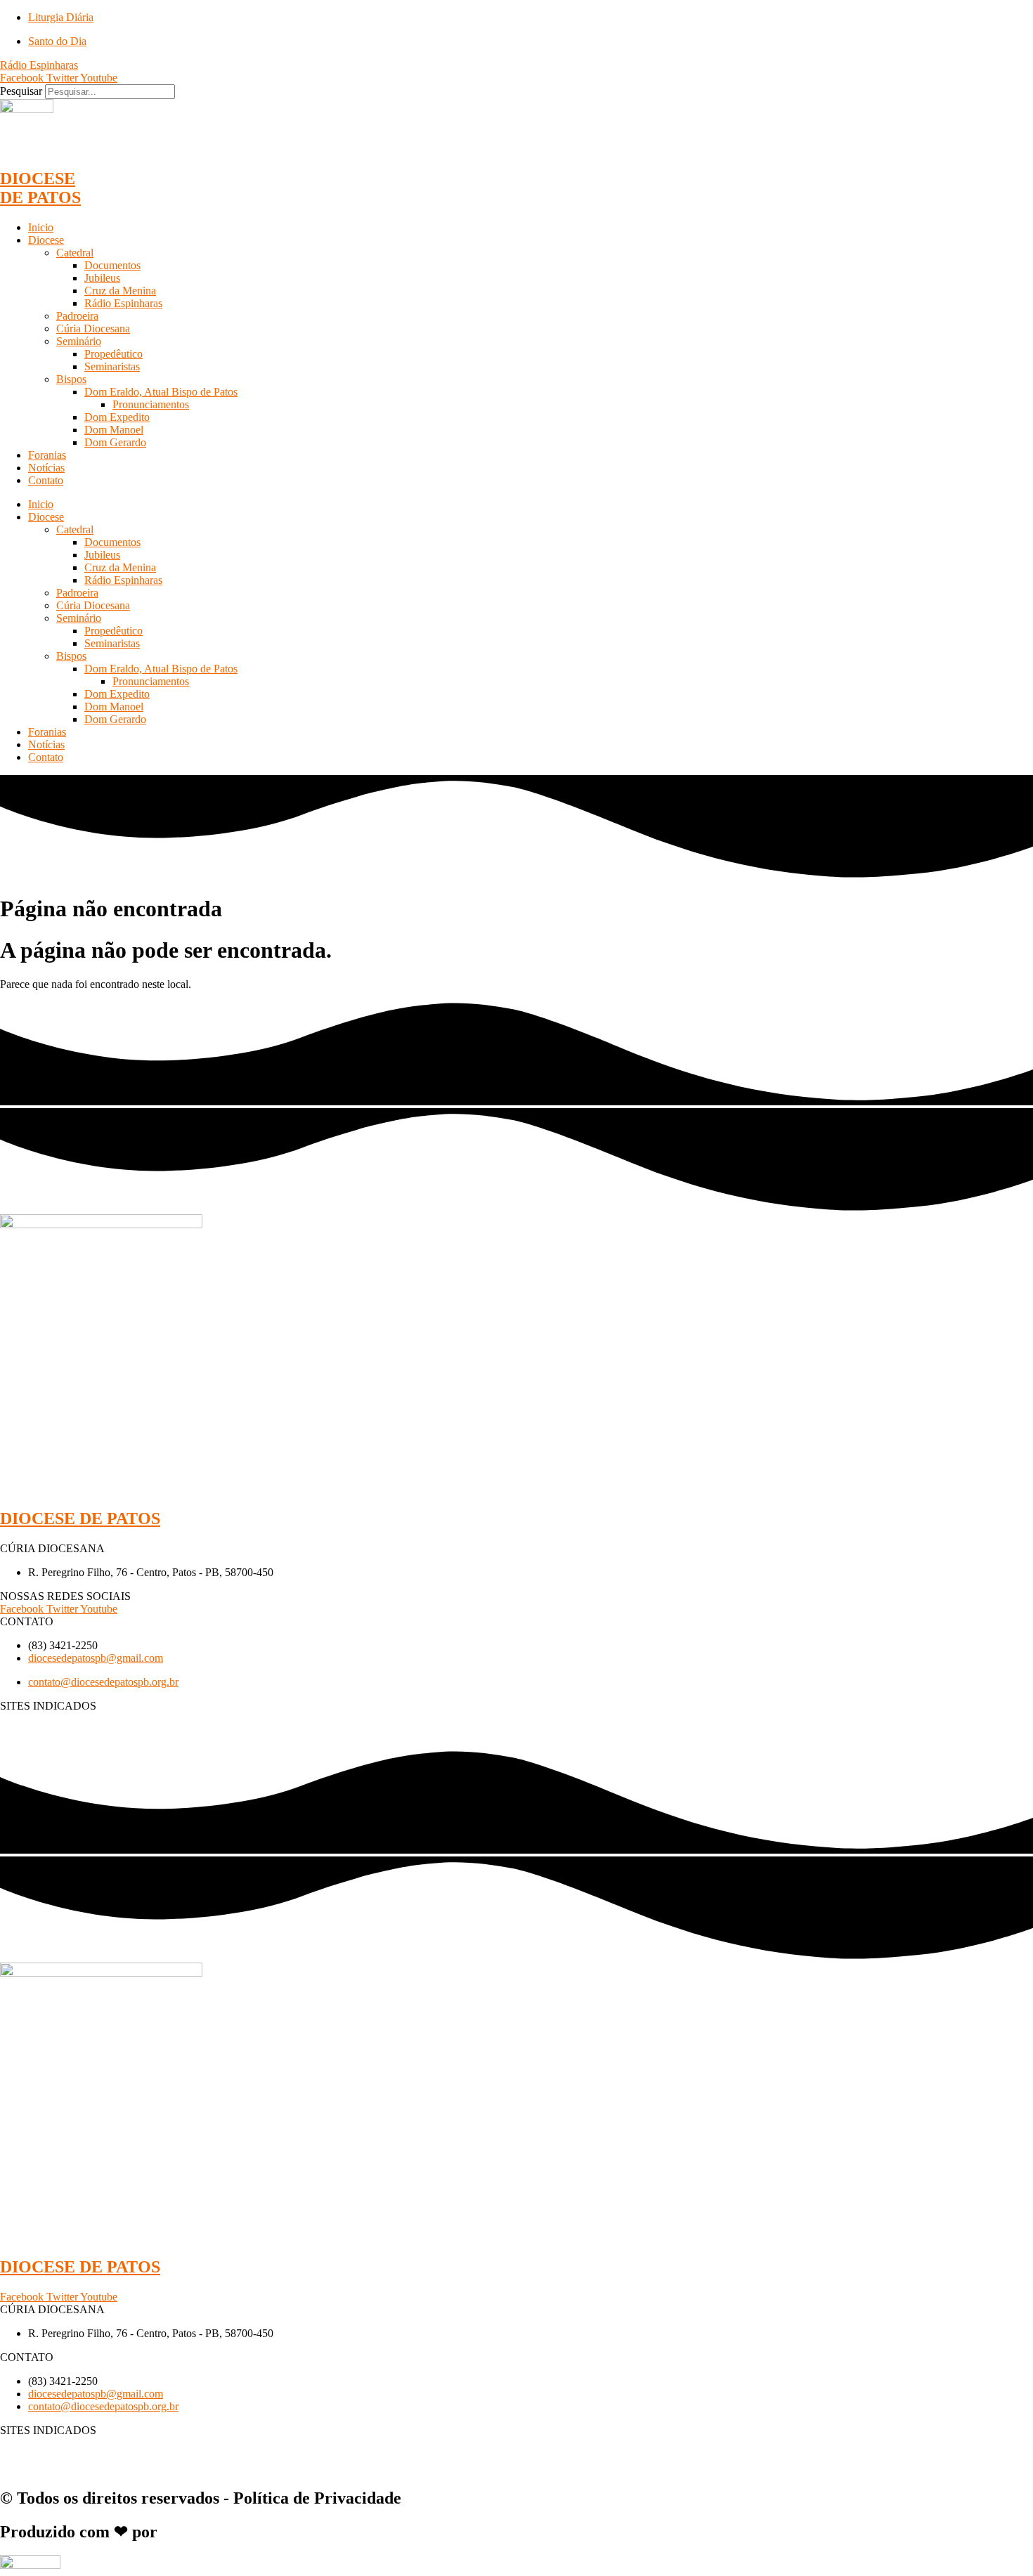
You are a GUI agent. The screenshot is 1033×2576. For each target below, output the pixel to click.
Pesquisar (21, 91)
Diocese (46, 240)
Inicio (41, 227)
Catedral (75, 253)
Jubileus (102, 278)
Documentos (112, 265)
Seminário (79, 341)
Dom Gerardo (115, 442)
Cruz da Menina (120, 291)
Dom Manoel (114, 430)
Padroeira (77, 316)
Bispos (71, 379)
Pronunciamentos (151, 404)
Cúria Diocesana (93, 328)
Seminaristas (112, 366)
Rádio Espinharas (123, 303)
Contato (46, 480)
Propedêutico (113, 354)
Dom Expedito (117, 417)
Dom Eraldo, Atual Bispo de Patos (161, 392)
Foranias (47, 455)
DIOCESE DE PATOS (40, 188)
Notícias (46, 468)
